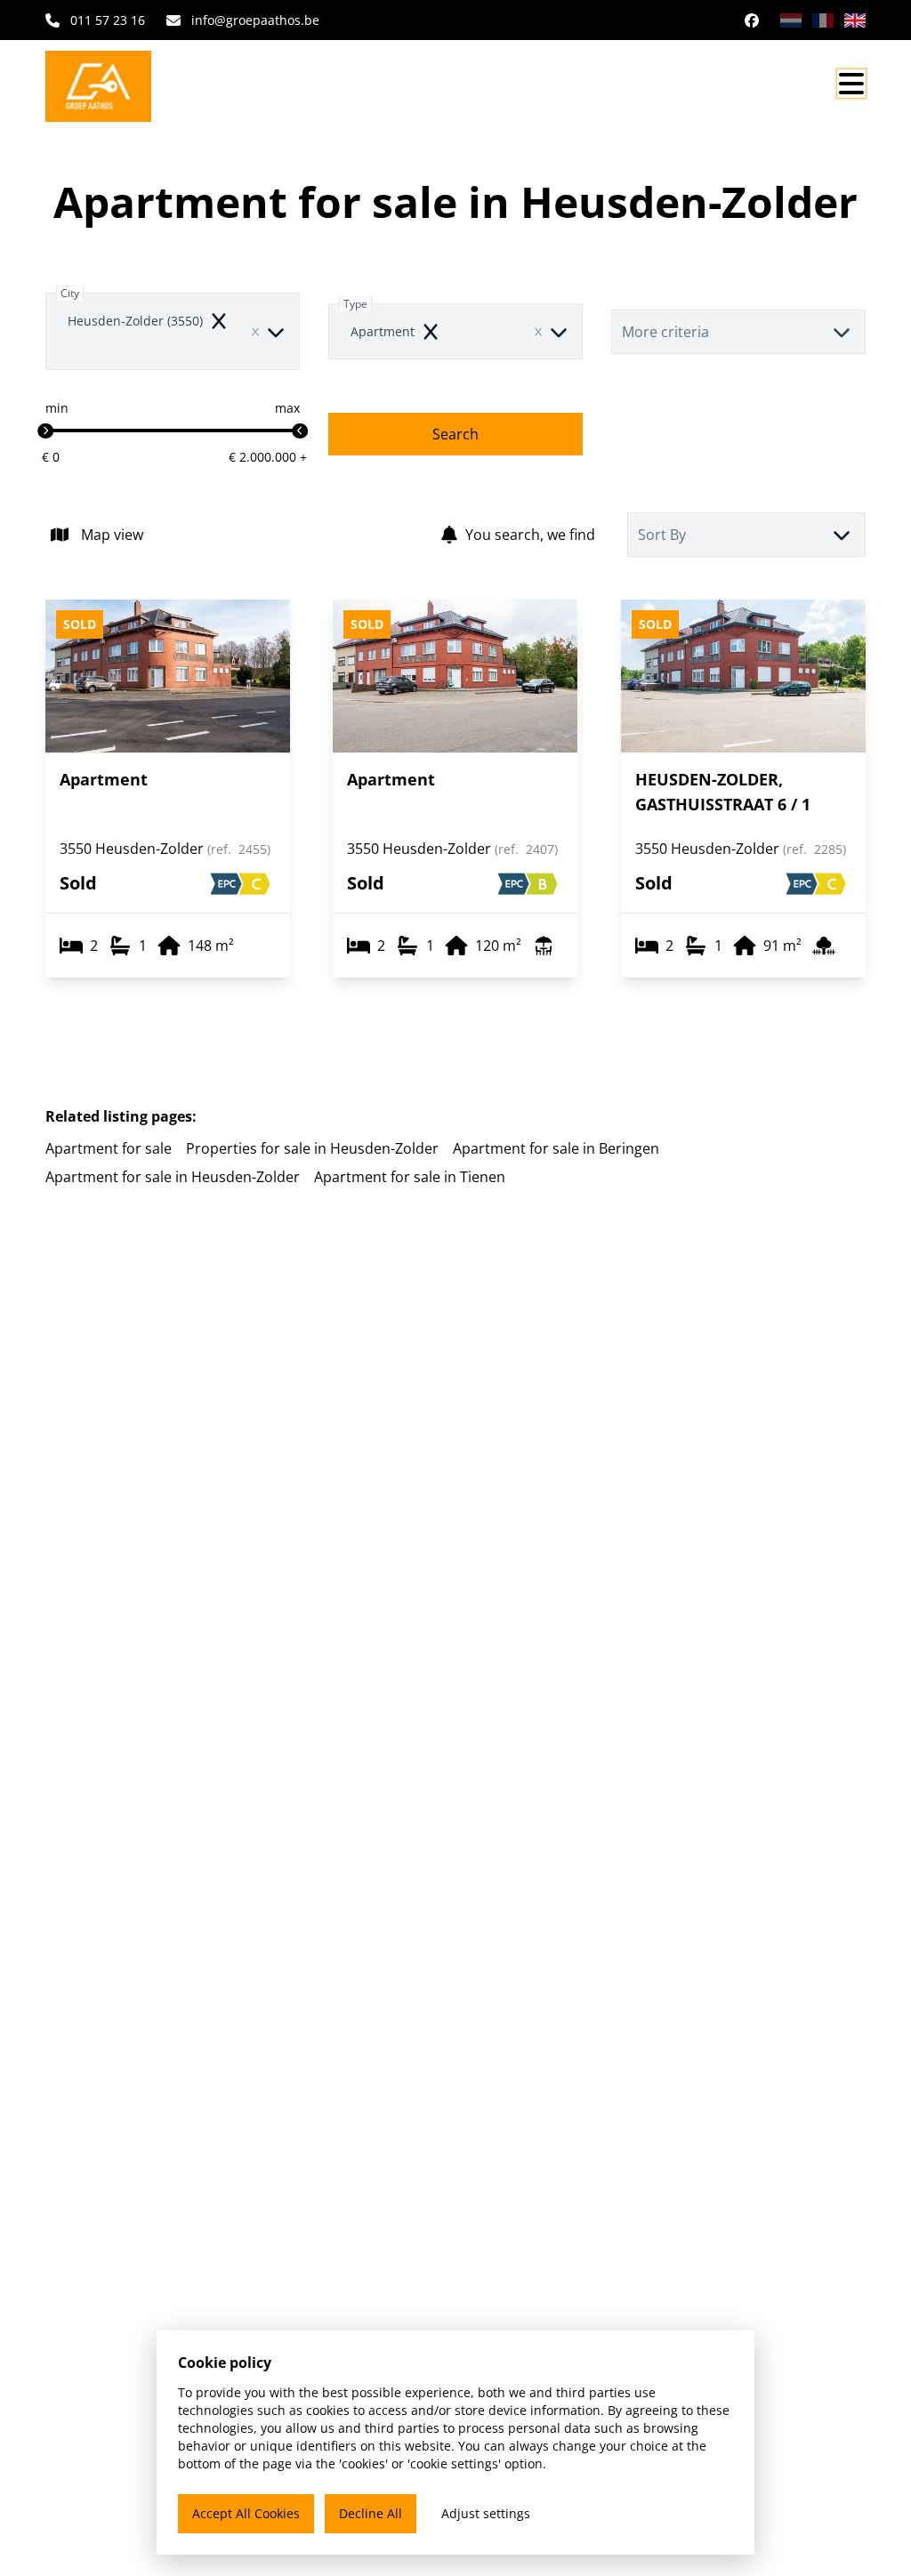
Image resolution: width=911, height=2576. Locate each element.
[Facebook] (752, 20)
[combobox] (173, 331)
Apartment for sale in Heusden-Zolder (173, 1177)
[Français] (823, 20)
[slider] (45, 431)
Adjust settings (486, 2513)
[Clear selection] (255, 332)
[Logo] (131, 86)
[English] (855, 20)
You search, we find (530, 535)
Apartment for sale (109, 1148)
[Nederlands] (791, 20)
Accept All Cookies (246, 2513)
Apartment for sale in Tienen (410, 1177)
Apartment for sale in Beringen (556, 1148)
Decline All (371, 2513)
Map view (112, 535)
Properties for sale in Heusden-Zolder (312, 1148)
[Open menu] (851, 84)
